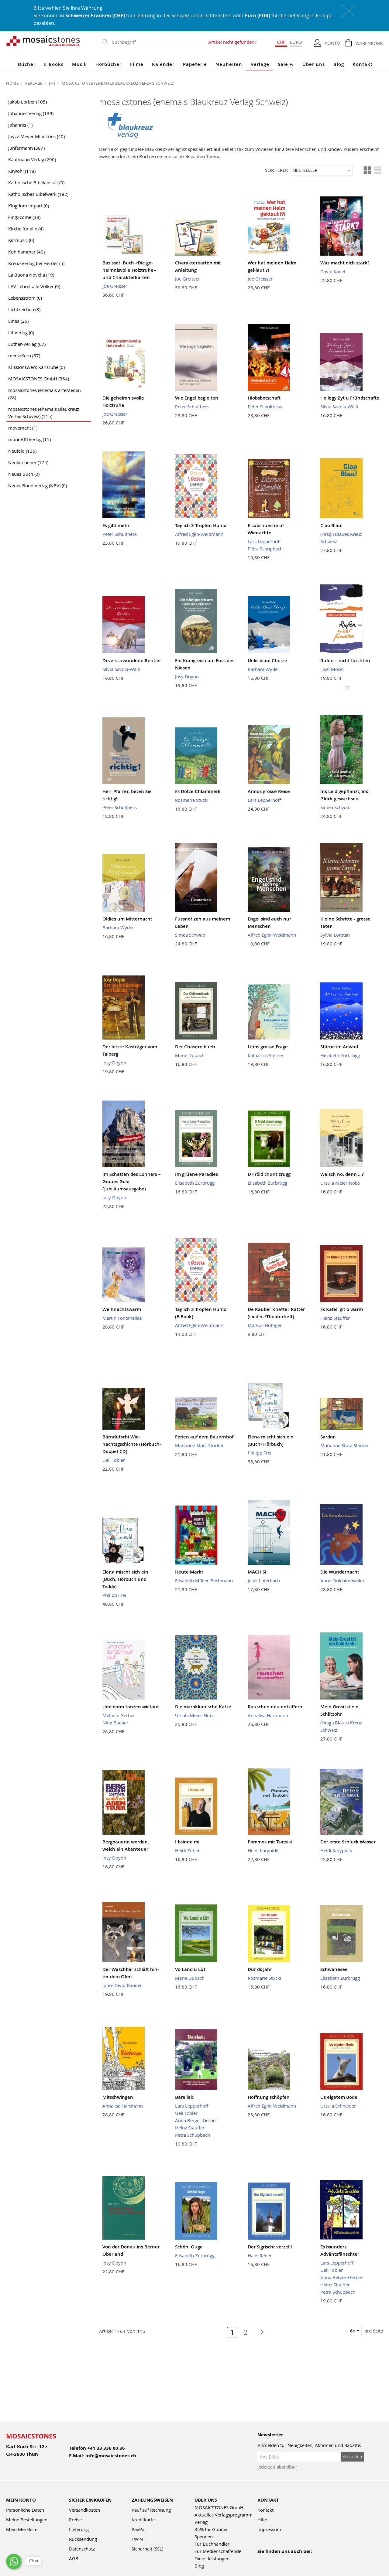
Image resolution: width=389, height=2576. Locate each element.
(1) (347, 687)
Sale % (286, 64)
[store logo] (43, 41)
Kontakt (363, 64)
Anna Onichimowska (342, 1581)
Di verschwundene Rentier (132, 660)
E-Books (54, 64)
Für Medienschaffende (218, 2551)
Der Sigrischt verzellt (270, 2247)
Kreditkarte (143, 2520)
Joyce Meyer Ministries (36, 136)
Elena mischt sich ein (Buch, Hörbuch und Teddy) (125, 1579)
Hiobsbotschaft (264, 398)
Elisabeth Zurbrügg (340, 1055)
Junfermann (26, 148)
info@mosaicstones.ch (111, 2456)
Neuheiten (229, 64)
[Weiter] (259, 2332)
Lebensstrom (25, 298)
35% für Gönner (211, 2529)
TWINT (138, 2539)
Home (13, 83)
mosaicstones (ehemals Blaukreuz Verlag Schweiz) (44, 413)
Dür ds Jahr (260, 1969)
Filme (137, 64)
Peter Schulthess (192, 407)
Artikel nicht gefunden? (232, 42)
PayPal (139, 2529)
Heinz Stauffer (335, 1318)
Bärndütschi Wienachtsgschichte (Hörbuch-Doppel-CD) (132, 1444)
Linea (18, 321)
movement (23, 428)
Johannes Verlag (31, 113)
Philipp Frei (260, 1453)
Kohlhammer (26, 252)
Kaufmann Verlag (32, 159)
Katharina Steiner (266, 1055)
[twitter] (300, 2559)
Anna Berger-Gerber (196, 2120)
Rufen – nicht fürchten (345, 660)
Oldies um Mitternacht (127, 919)
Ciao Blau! (331, 525)
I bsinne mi (187, 1842)
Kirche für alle (26, 229)
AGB (74, 2558)
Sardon (328, 1437)
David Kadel (333, 271)
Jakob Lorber (28, 102)
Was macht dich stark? (345, 263)
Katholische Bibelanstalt (36, 182)
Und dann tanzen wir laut (131, 1707)
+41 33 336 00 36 (106, 2448)
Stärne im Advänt (339, 1047)
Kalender (163, 64)
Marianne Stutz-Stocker (199, 1445)
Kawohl (22, 171)
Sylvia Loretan (335, 935)
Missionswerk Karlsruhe (36, 367)
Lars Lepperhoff (264, 541)
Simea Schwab (335, 807)
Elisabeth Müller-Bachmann (204, 1581)
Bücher (27, 64)
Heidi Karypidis (263, 1850)
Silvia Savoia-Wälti (339, 407)
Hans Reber (260, 2255)
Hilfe (262, 2520)
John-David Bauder (122, 1985)
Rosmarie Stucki (192, 800)
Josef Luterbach (264, 1581)
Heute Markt (189, 1572)
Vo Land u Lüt (190, 1969)
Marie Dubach (190, 1055)
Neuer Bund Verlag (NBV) (38, 485)
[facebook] (261, 2559)
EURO (296, 42)
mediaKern (24, 356)
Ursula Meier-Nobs (340, 1183)
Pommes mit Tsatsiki (270, 1842)
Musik (79, 64)
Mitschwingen (118, 2097)
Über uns (314, 64)
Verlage (260, 64)
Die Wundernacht (340, 1572)
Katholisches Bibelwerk (38, 194)
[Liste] (378, 170)
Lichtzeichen (24, 309)
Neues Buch (24, 474)
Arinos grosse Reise (269, 791)
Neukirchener (28, 462)
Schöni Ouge (189, 2247)
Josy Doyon (187, 676)
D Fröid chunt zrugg (269, 1174)
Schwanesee (334, 1969)
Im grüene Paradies (196, 1174)
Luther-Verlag (27, 344)
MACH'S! (257, 1572)
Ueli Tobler (114, 1460)
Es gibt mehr (116, 525)
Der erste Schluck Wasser (348, 1842)
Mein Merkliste (22, 2529)
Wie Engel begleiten (197, 398)
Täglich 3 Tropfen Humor (202, 525)
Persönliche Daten (25, 2510)
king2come (24, 217)
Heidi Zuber (187, 1850)
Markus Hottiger (265, 1325)
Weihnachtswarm (122, 1309)
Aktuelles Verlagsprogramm (224, 2515)
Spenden (204, 2537)
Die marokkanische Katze (203, 1707)
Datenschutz (82, 2549)
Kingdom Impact (29, 206)
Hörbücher (108, 64)
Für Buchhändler (212, 2544)
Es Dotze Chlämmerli (198, 791)
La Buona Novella (31, 275)
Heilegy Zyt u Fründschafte (350, 398)
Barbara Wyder (263, 669)
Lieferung (79, 2529)
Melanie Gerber (119, 1715)
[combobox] (155, 42)
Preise (75, 2520)
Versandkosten (84, 2510)
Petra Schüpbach (265, 549)
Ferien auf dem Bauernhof (204, 1437)
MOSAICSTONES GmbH (39, 379)
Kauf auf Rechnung (151, 2510)
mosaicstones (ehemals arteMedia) (44, 394)
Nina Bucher (115, 1723)
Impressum (269, 2529)
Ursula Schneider (338, 2106)
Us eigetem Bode (339, 2097)
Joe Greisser (115, 286)
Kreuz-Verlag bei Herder (36, 263)
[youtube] (274, 2559)
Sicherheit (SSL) (147, 2549)
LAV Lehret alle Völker (34, 286)
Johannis (20, 125)
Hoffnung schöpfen (269, 2097)
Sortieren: (277, 170)
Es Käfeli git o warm (342, 1309)
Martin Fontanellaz (122, 1318)
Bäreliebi (185, 2097)
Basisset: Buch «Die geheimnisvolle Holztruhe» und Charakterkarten (129, 270)
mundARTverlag (29, 439)
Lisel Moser (332, 669)
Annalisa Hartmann (268, 1715)
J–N (53, 83)
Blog (339, 64)
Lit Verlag (21, 332)
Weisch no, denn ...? (342, 1174)
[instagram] (287, 2559)
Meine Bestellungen (27, 2520)
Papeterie (195, 64)
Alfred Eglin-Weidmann (199, 534)
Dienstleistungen (212, 2558)
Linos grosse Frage (268, 1047)
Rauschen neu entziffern (275, 1707)
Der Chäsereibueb (195, 1047)
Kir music (21, 240)
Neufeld (22, 451)
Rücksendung (83, 2539)
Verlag (201, 2522)
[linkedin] (313, 2559)
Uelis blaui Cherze (267, 660)
